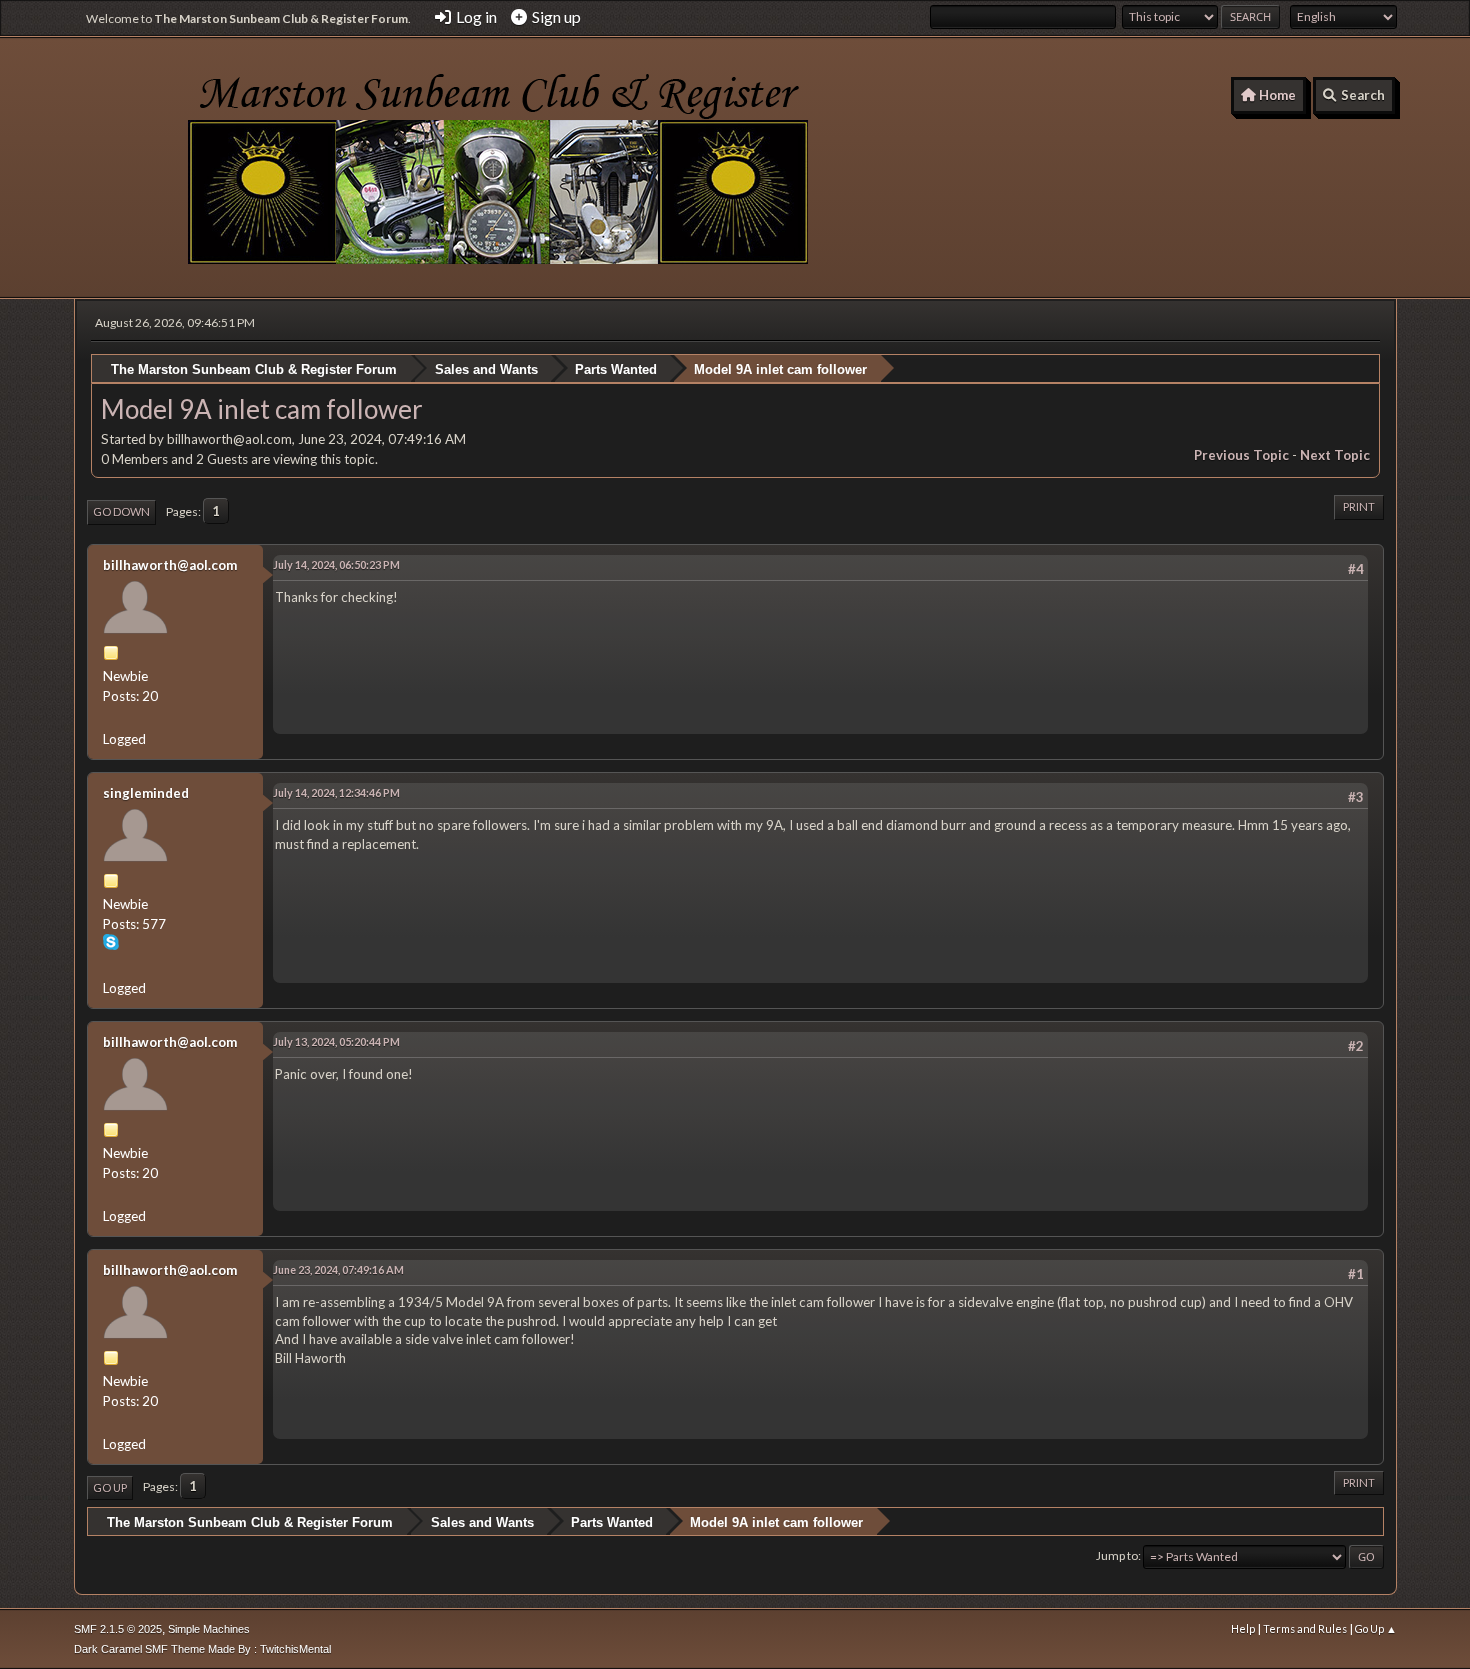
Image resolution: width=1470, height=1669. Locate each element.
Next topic (1335, 455)
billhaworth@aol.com (170, 565)
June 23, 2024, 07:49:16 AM (338, 1269)
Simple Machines (209, 1629)
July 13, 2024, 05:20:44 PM (336, 1041)
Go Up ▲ (1376, 1628)
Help (1243, 1628)
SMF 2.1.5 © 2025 (118, 1629)
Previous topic (1241, 455)
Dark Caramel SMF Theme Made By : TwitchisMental (202, 1649)
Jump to (1117, 1555)
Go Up (110, 1487)
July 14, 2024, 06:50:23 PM (336, 564)
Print (1359, 506)
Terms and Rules (1305, 1628)
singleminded (146, 793)
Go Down (121, 511)
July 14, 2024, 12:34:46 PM (336, 792)
